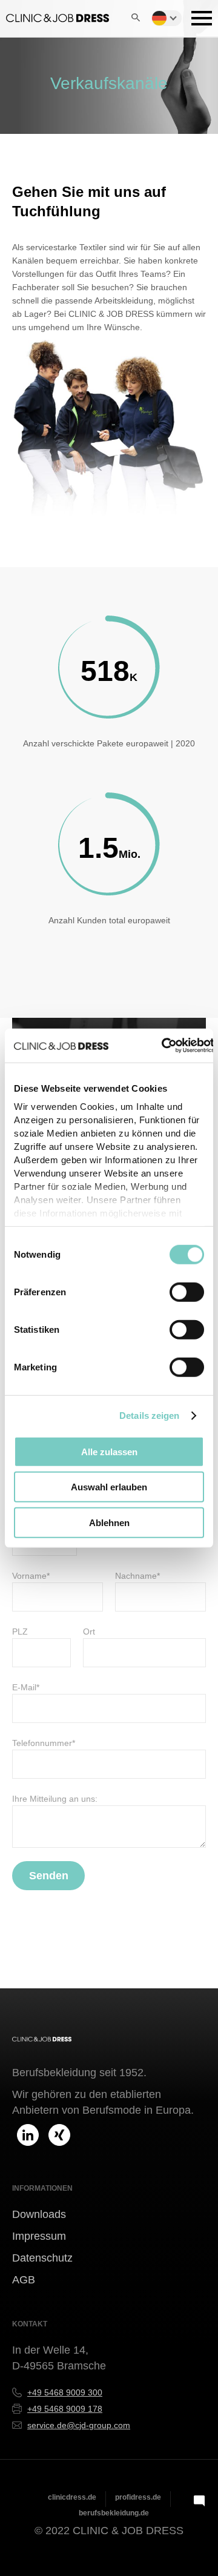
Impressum (39, 2236)
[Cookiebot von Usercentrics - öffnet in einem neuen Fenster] (163, 1046)
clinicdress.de (72, 2497)
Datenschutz (42, 2258)
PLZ (20, 1632)
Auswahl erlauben (109, 1487)
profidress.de (138, 2497)
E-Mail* (26, 1687)
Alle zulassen (109, 1451)
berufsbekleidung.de (114, 2513)
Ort (89, 1632)
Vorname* (31, 1576)
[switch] (187, 1292)
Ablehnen (109, 1522)
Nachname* (137, 1576)
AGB (24, 2280)
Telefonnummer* (44, 1743)
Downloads (39, 2214)
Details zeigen (149, 1416)
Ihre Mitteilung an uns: (55, 1799)
